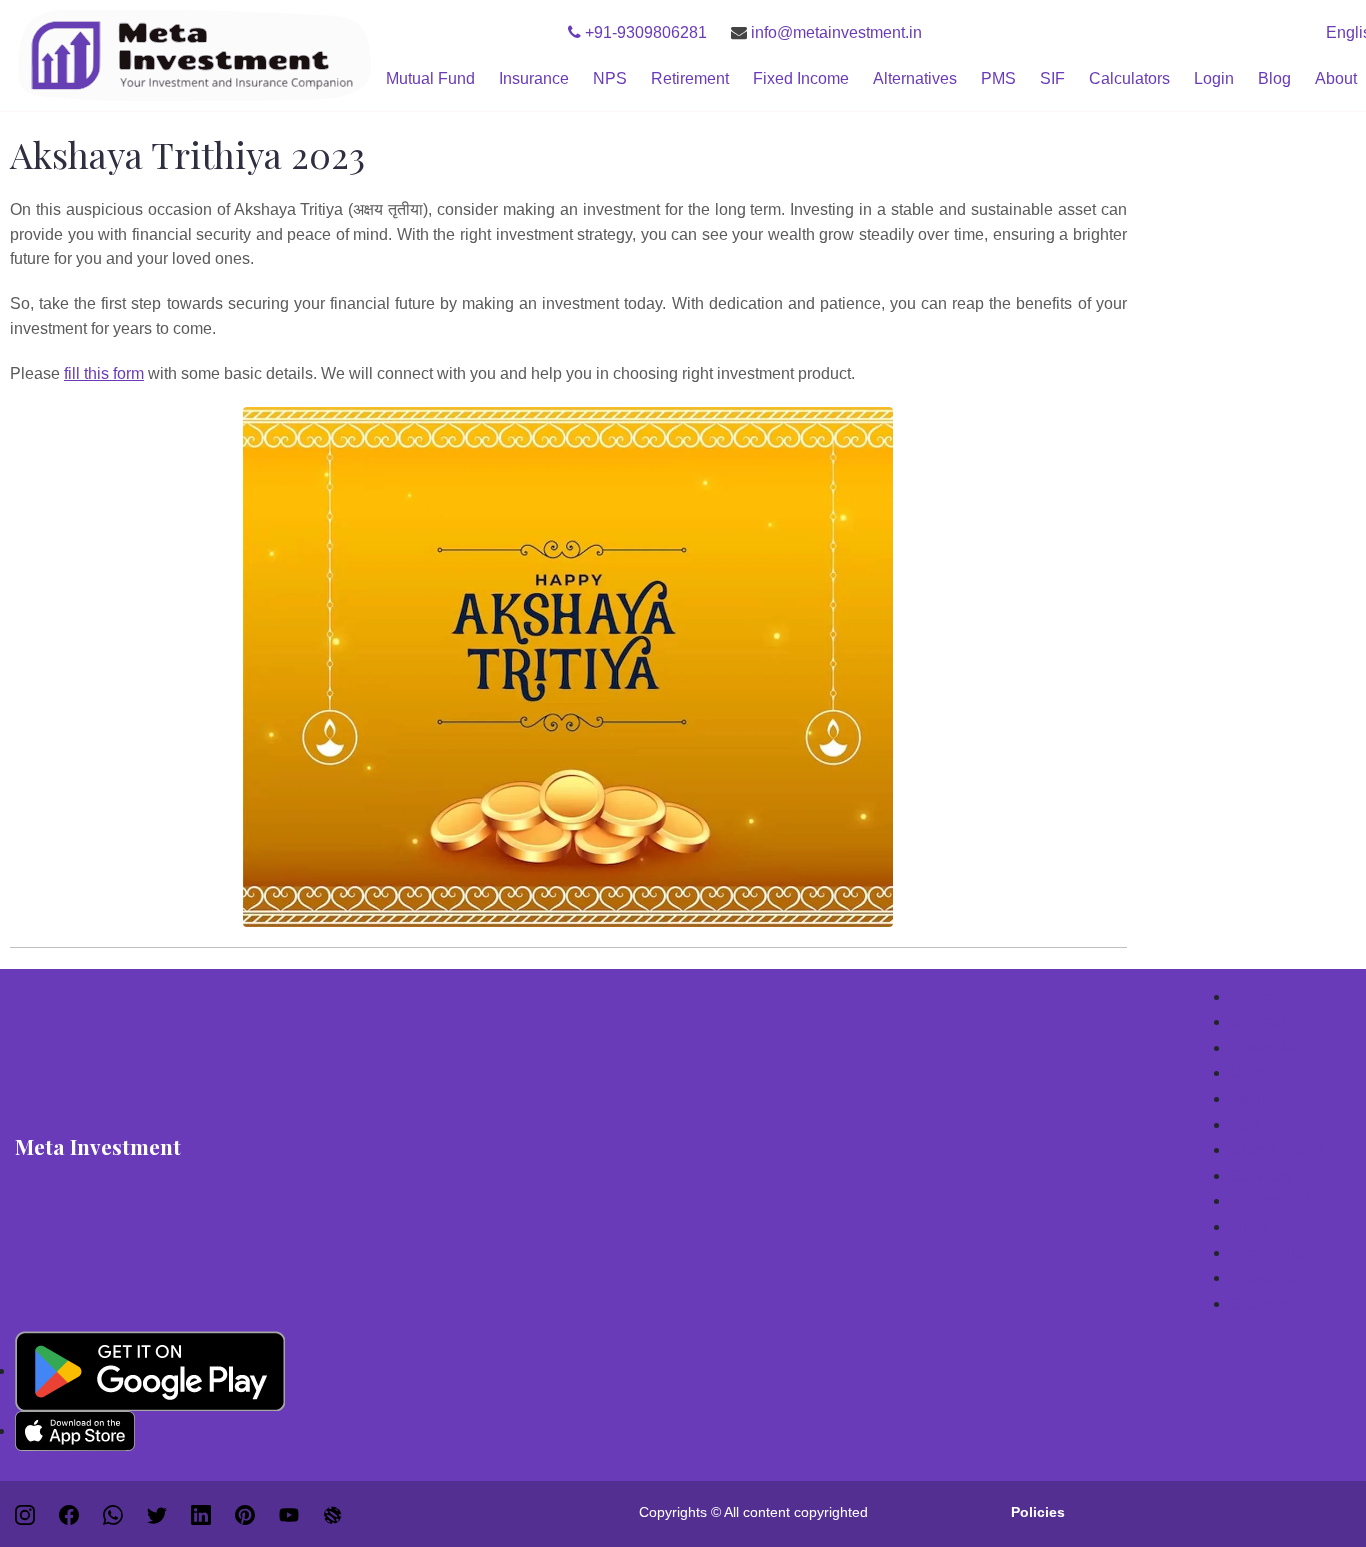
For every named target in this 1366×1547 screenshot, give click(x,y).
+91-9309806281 (644, 32)
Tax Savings (1273, 1252)
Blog (1274, 78)
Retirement (690, 78)
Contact (1257, 1021)
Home (1251, 996)
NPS (610, 78)
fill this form (104, 373)
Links (1249, 1226)
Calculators (1129, 78)
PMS (998, 78)
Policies (1038, 1512)
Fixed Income (801, 78)
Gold (1247, 1072)
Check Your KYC (1290, 1149)
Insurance (534, 78)
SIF (1052, 78)
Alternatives (915, 78)
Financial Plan (1281, 1200)
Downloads (1270, 1047)
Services (1261, 1175)
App (1244, 1124)
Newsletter (1268, 1277)
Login (1214, 78)
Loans (1252, 1098)
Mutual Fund (430, 78)
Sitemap (1259, 1303)
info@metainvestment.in (834, 32)
